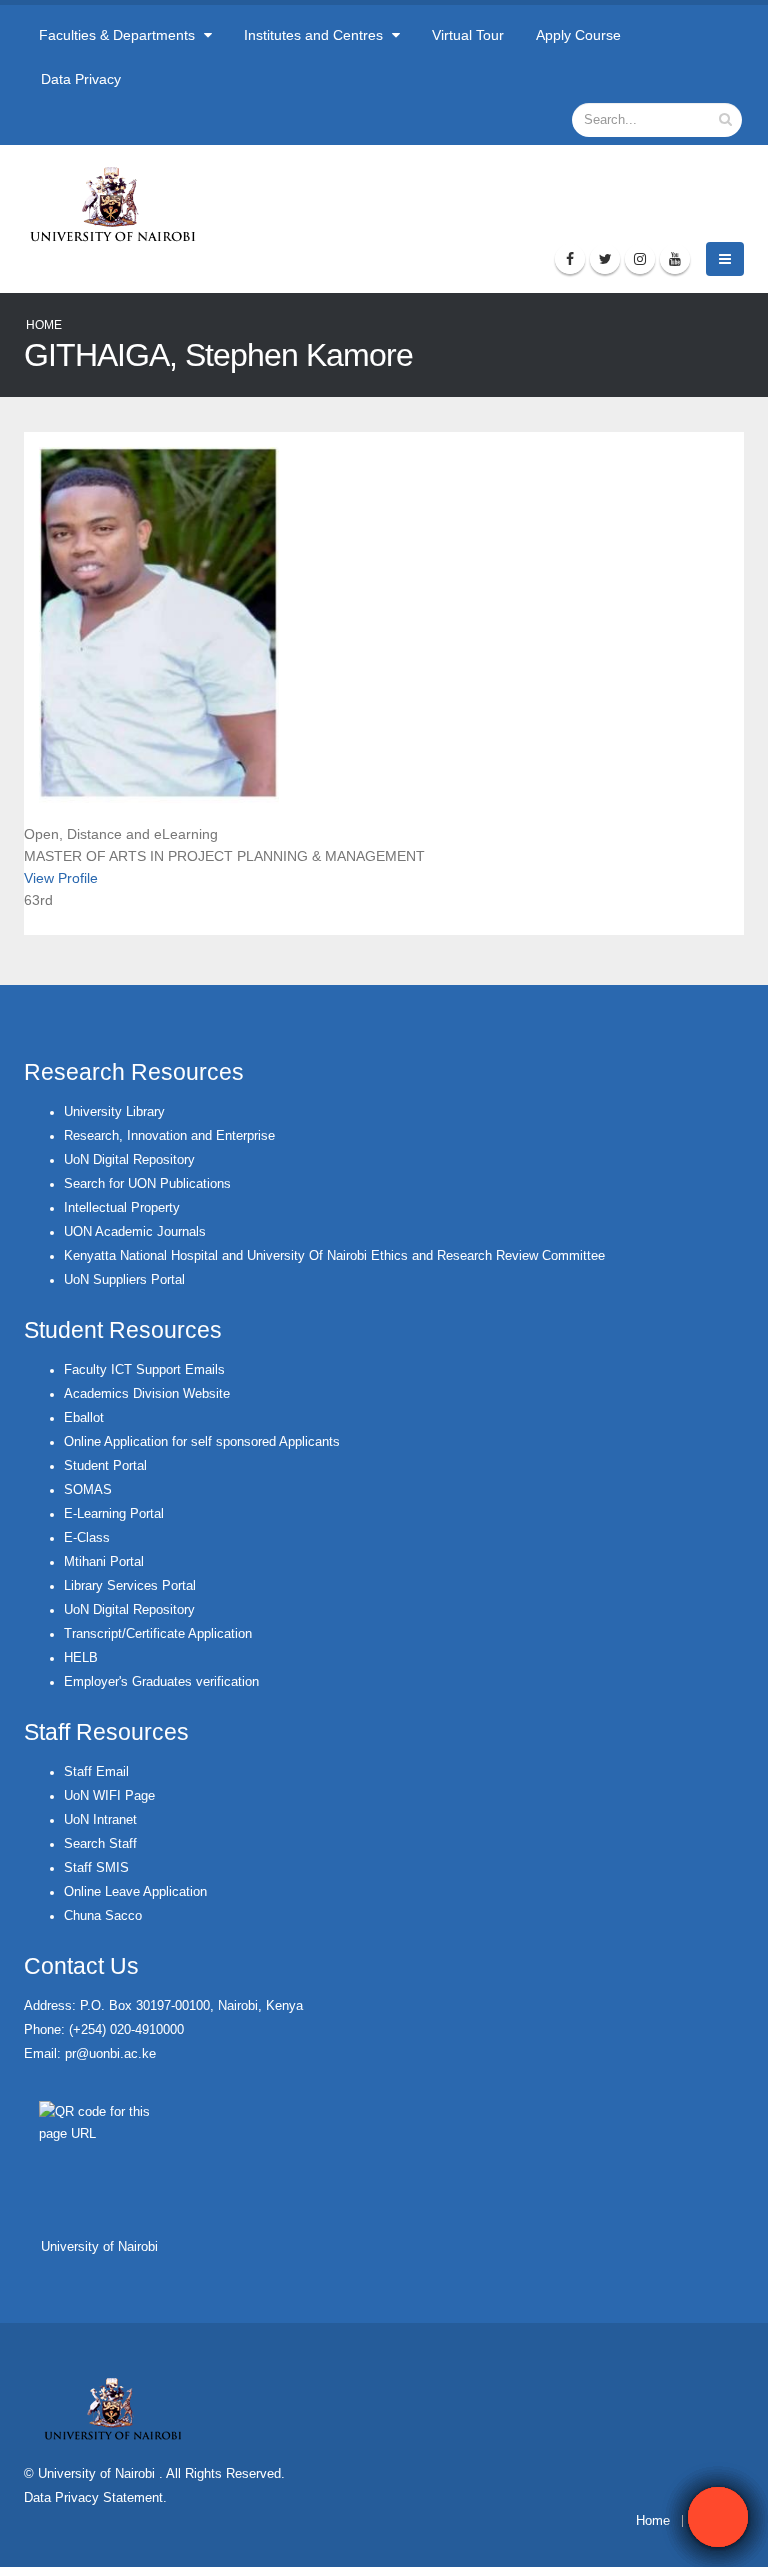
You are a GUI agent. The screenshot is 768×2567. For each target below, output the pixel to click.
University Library (114, 1112)
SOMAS (88, 1490)
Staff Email (96, 1772)
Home (44, 325)
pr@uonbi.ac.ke (110, 2054)
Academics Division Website (147, 1394)
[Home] (121, 204)
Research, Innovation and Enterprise (169, 1136)
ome (657, 2521)
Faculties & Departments (119, 35)
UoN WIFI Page (109, 1796)
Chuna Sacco (103, 1916)
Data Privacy (81, 79)
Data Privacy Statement (93, 2498)
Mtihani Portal (104, 1562)
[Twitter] (605, 259)
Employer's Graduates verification (161, 1682)
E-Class (87, 1538)
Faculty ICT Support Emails (144, 1370)
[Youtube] (675, 259)
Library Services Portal (130, 1586)
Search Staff (100, 1844)
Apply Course (578, 35)
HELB (81, 1658)
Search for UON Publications (147, 1184)
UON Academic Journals (135, 1232)
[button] (718, 2517)
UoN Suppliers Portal (124, 1280)
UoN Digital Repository (129, 1160)
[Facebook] (570, 259)
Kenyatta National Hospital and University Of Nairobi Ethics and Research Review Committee (334, 1256)
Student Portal (105, 1466)
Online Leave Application (135, 1892)
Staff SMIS (96, 1868)
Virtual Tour (468, 35)
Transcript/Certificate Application (158, 1634)
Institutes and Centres (315, 35)
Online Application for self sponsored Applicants (202, 1442)
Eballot (84, 1418)
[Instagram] (640, 259)
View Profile (61, 878)
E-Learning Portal (114, 1514)
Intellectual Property (122, 1208)
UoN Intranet (100, 1820)
